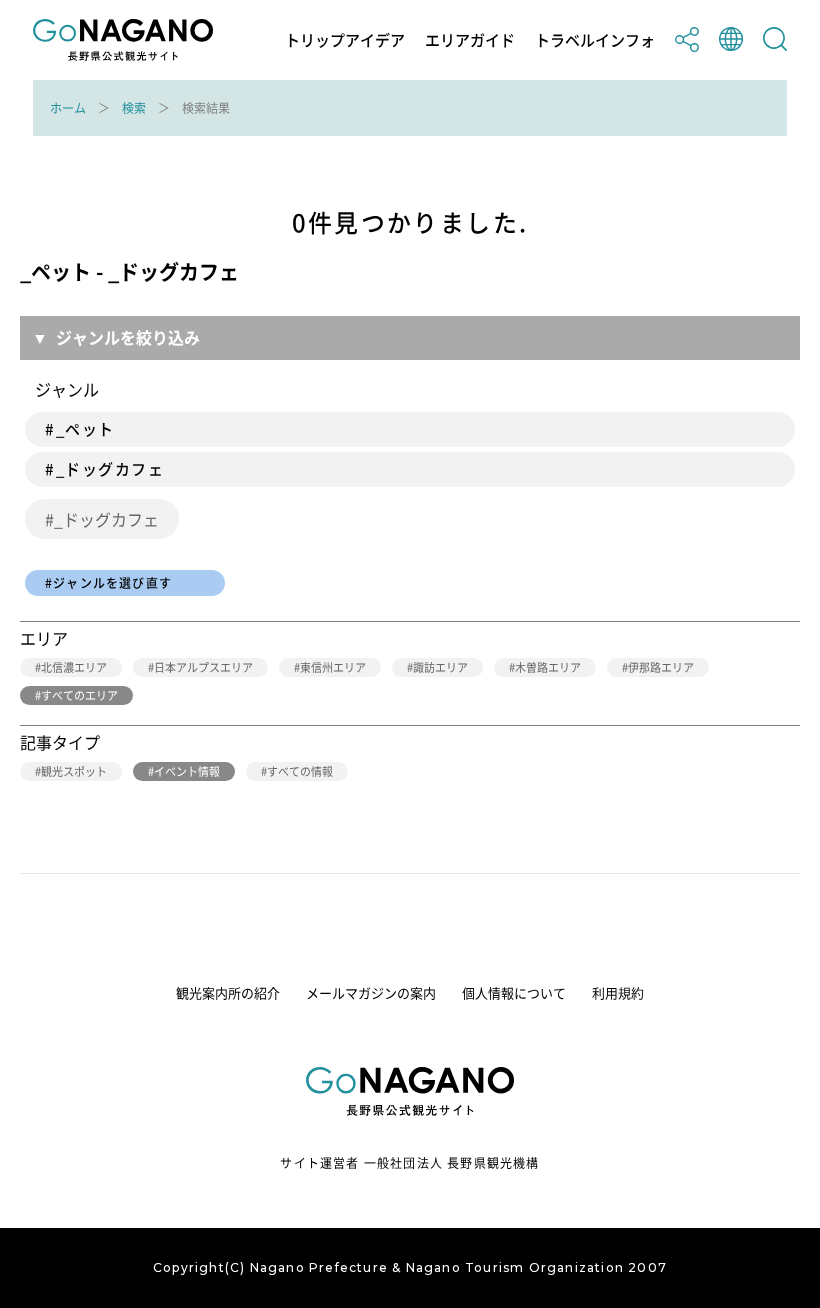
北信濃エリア (74, 667)
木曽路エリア (548, 667)
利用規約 (618, 992)
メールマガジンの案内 (371, 992)
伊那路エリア (661, 667)
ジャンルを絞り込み (128, 337)
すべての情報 (300, 771)
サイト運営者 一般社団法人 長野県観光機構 (409, 1163)
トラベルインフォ (595, 40)
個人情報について (514, 992)
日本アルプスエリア (203, 667)
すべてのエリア (79, 695)
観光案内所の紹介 (228, 992)
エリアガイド (470, 40)
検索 (134, 108)
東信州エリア (333, 667)
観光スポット (74, 771)
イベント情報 (187, 771)
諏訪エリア (440, 667)
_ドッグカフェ (106, 519)
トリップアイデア (345, 40)
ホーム (68, 108)
